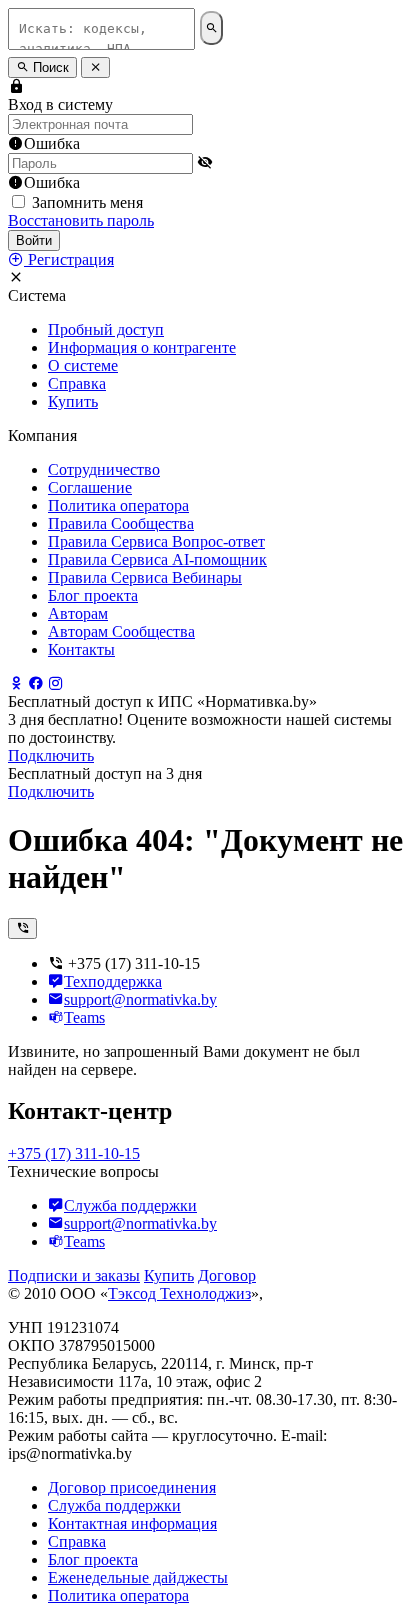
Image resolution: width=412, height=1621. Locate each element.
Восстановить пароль (81, 220)
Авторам (78, 613)
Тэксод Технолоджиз (179, 1293)
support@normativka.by (140, 999)
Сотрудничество (104, 469)
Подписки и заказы (74, 1275)
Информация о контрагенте (142, 347)
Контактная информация (132, 1523)
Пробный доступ (106, 329)
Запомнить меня (87, 202)
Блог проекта (93, 595)
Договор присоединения (132, 1487)
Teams (84, 1017)
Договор (227, 1275)
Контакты (81, 649)
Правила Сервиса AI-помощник (157, 559)
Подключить (51, 755)
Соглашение (90, 487)
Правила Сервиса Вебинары (145, 577)
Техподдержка (113, 981)
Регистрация (69, 259)
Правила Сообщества (121, 523)
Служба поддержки (130, 1205)
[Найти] (211, 28)
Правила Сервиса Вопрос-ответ (156, 541)
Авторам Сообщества (121, 631)
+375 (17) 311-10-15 (74, 1153)
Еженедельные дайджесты (138, 1577)
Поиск (49, 67)
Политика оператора (118, 505)
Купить (73, 401)
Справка (77, 383)
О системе (83, 365)
